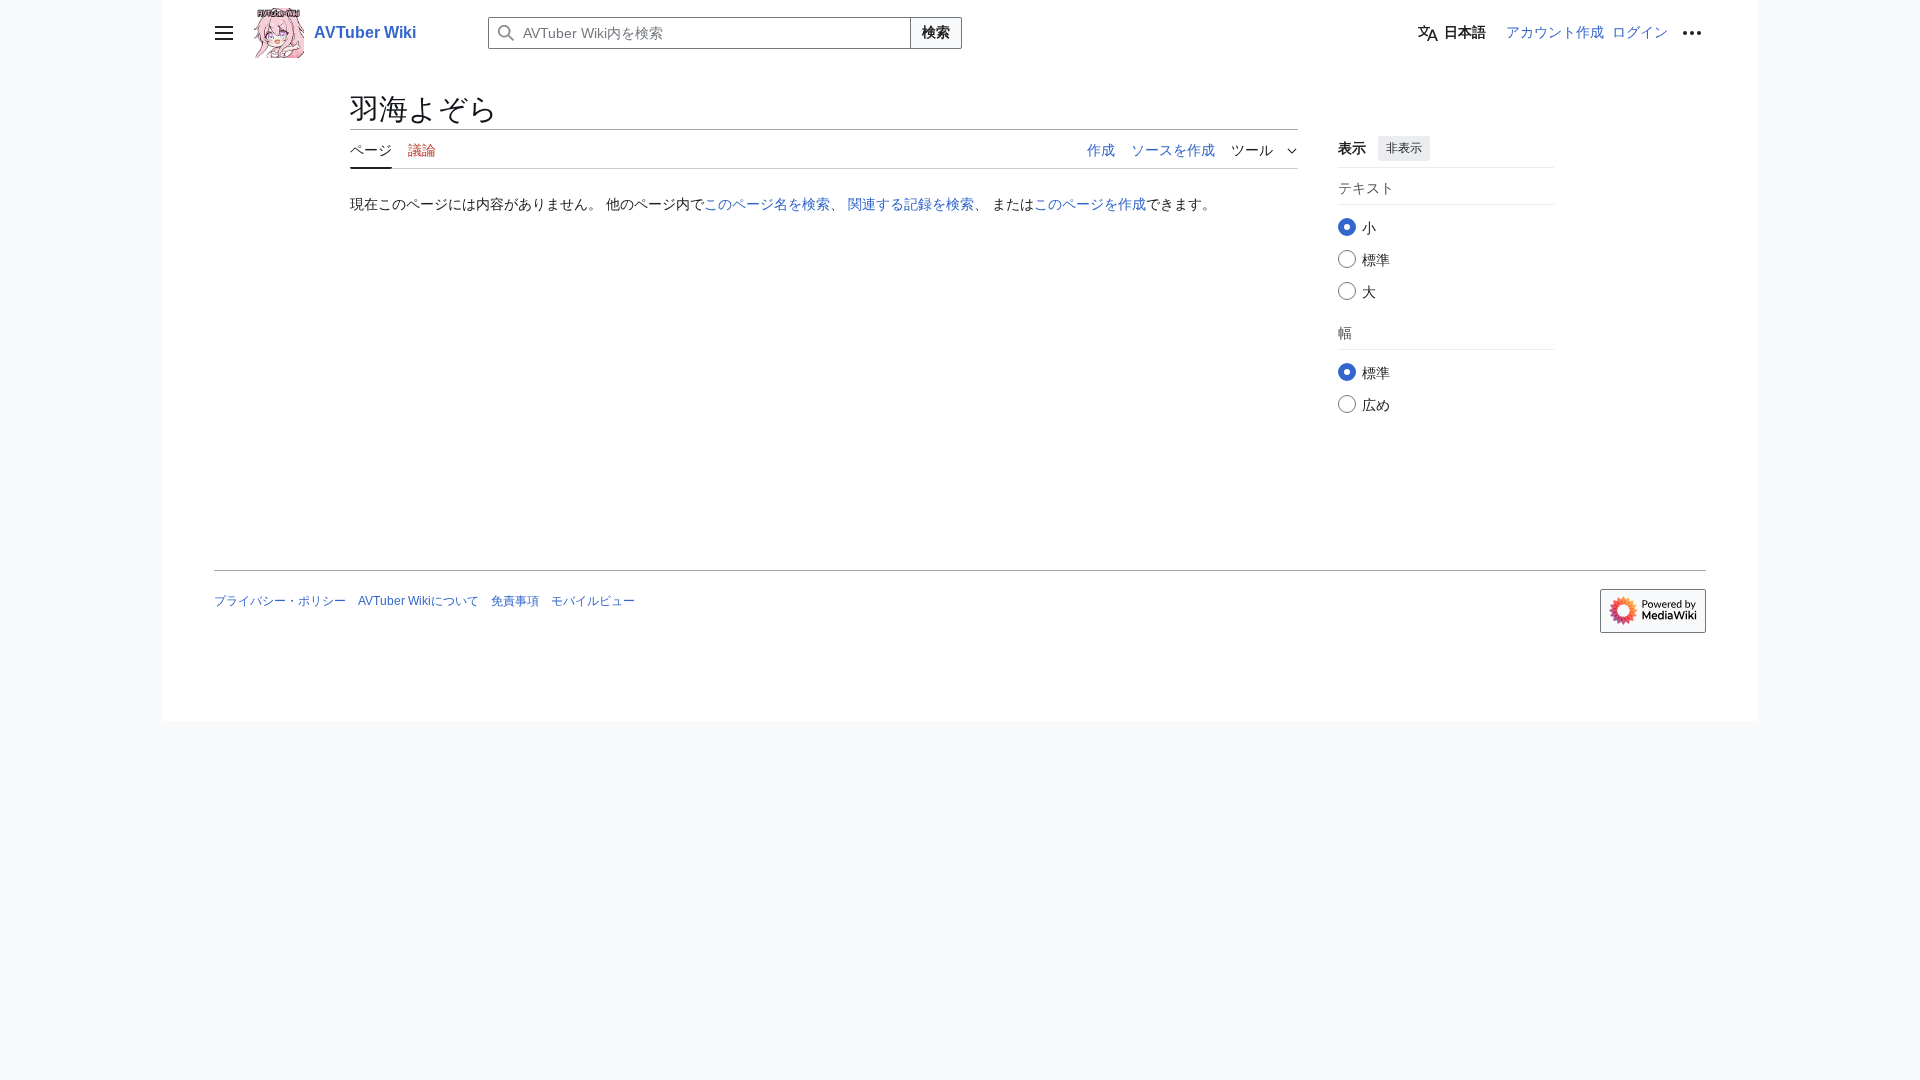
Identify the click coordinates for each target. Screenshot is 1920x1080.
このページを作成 (1090, 204)
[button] (224, 33)
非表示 (1404, 148)
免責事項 (515, 601)
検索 (936, 32)
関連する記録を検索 (911, 204)
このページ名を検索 (767, 204)
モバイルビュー (593, 601)
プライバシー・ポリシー (280, 601)
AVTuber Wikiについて (418, 601)
